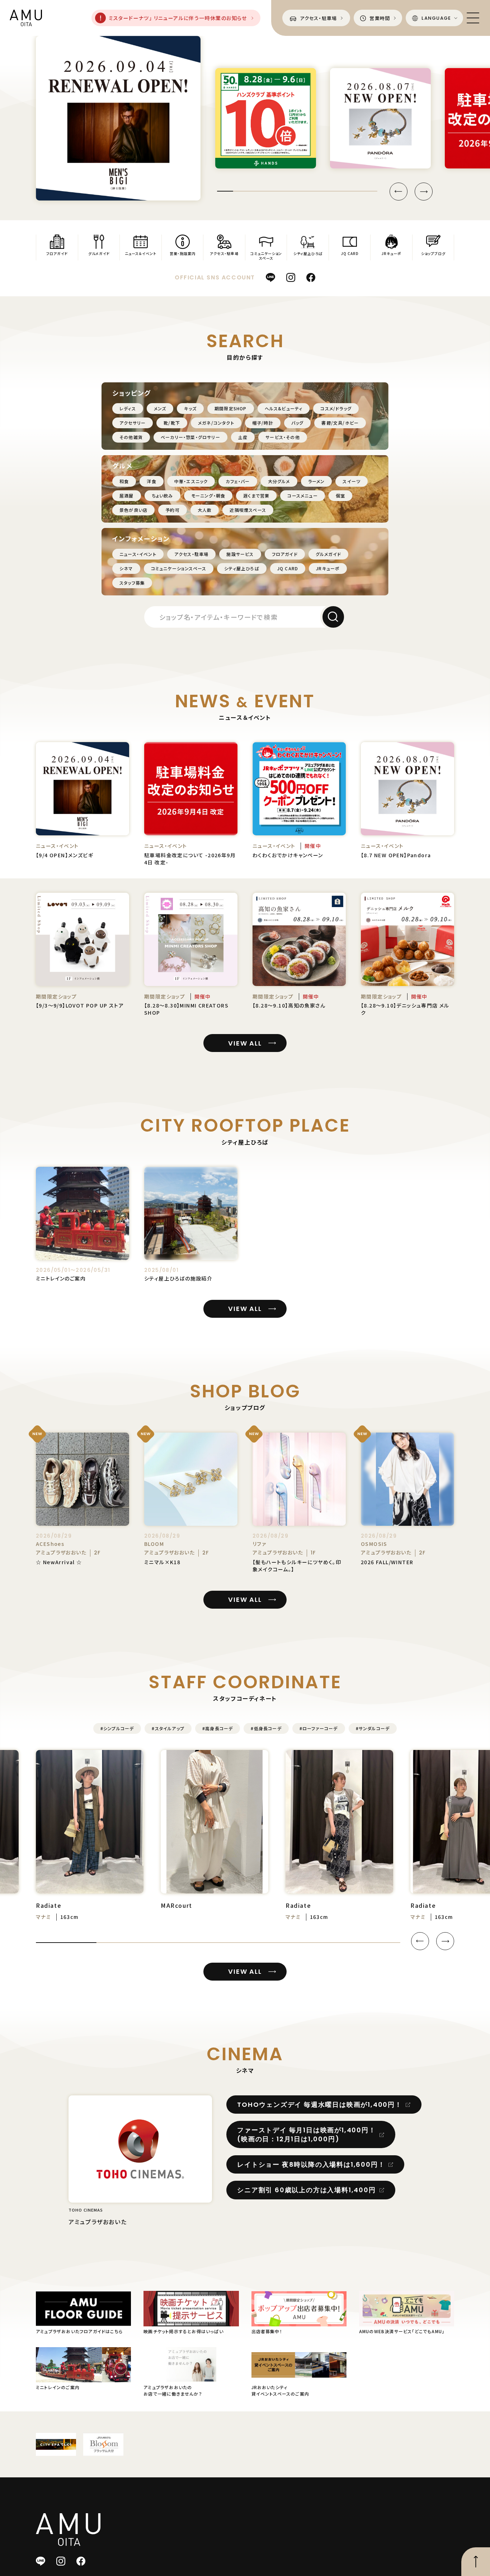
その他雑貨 (131, 437)
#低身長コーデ (266, 1728)
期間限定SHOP (231, 408)
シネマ (126, 568)
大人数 (205, 510)
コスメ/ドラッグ (336, 408)
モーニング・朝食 (208, 496)
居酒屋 (127, 496)
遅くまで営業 (256, 496)
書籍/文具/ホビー (340, 423)
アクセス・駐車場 (192, 554)
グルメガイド (328, 554)
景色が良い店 (133, 510)
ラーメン (317, 481)
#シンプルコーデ (117, 1728)
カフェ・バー (238, 481)
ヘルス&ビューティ (284, 408)
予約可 (173, 510)
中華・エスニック (191, 481)
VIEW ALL (245, 1043)
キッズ (190, 408)
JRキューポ (328, 568)
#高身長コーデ (218, 1728)
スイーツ (352, 481)
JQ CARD (288, 568)
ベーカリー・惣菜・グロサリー (190, 437)
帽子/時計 (263, 423)
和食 (124, 481)
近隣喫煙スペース (248, 510)
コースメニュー (302, 496)
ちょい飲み (162, 496)
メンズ (160, 408)
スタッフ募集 (132, 583)
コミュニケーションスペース (179, 568)
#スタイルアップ (168, 1728)
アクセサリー (133, 423)
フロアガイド (285, 554)
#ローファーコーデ (319, 1728)
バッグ (298, 423)
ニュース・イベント (138, 554)
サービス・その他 (283, 437)
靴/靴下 (172, 423)
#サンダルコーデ (373, 1728)
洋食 (151, 481)
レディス (128, 408)
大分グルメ (279, 481)
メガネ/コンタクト (216, 423)
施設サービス (240, 554)
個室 (340, 496)
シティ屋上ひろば (242, 568)
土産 (243, 437)
